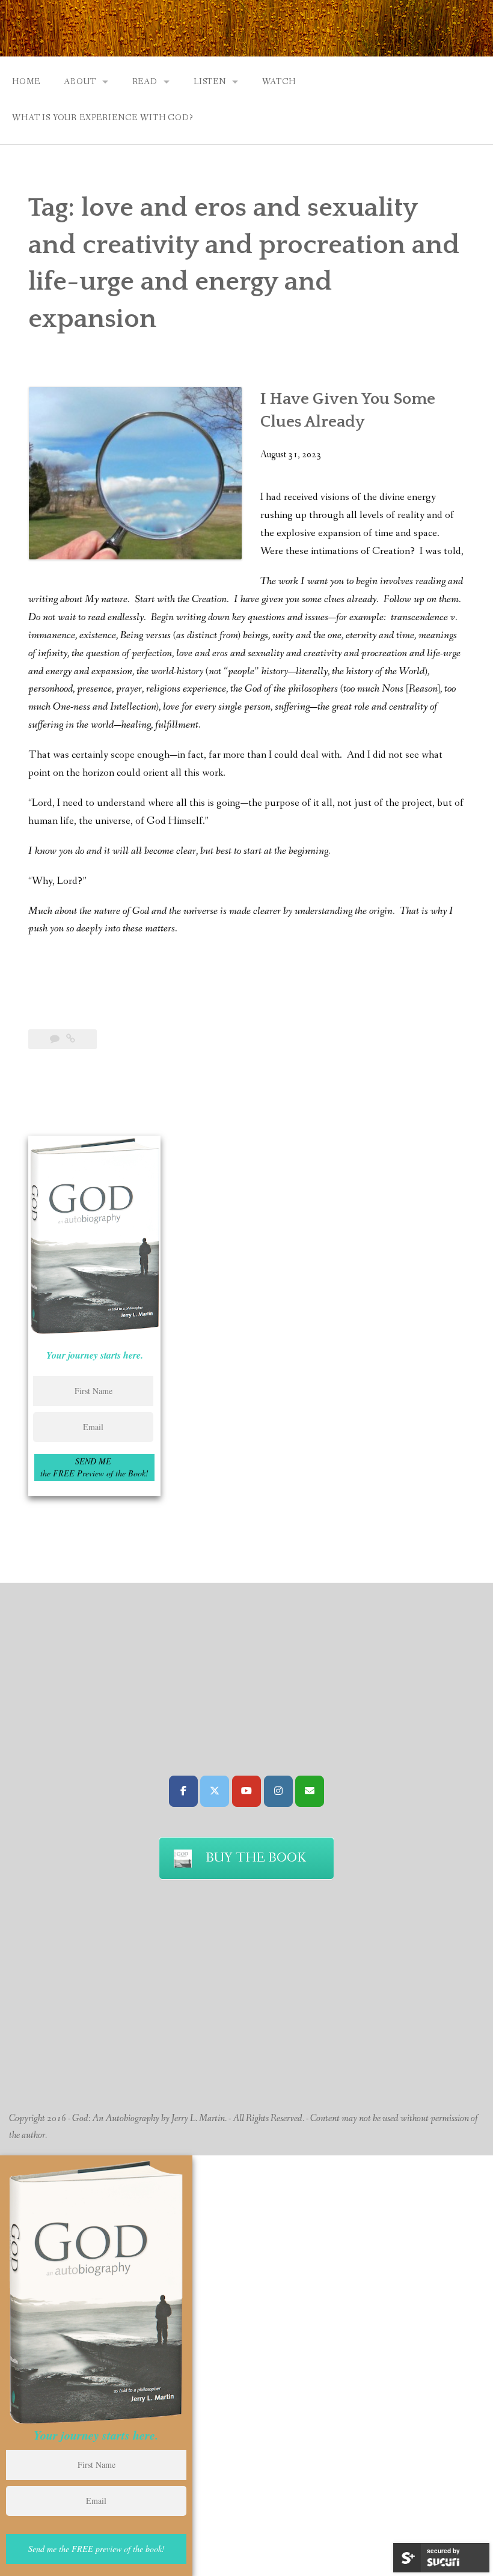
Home (26, 82)
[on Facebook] (183, 1791)
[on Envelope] (310, 1791)
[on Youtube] (246, 1791)
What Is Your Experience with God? (103, 118)
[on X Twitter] (215, 1791)
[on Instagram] (278, 1791)
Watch (279, 82)
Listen (210, 82)
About (80, 82)
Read (145, 82)
